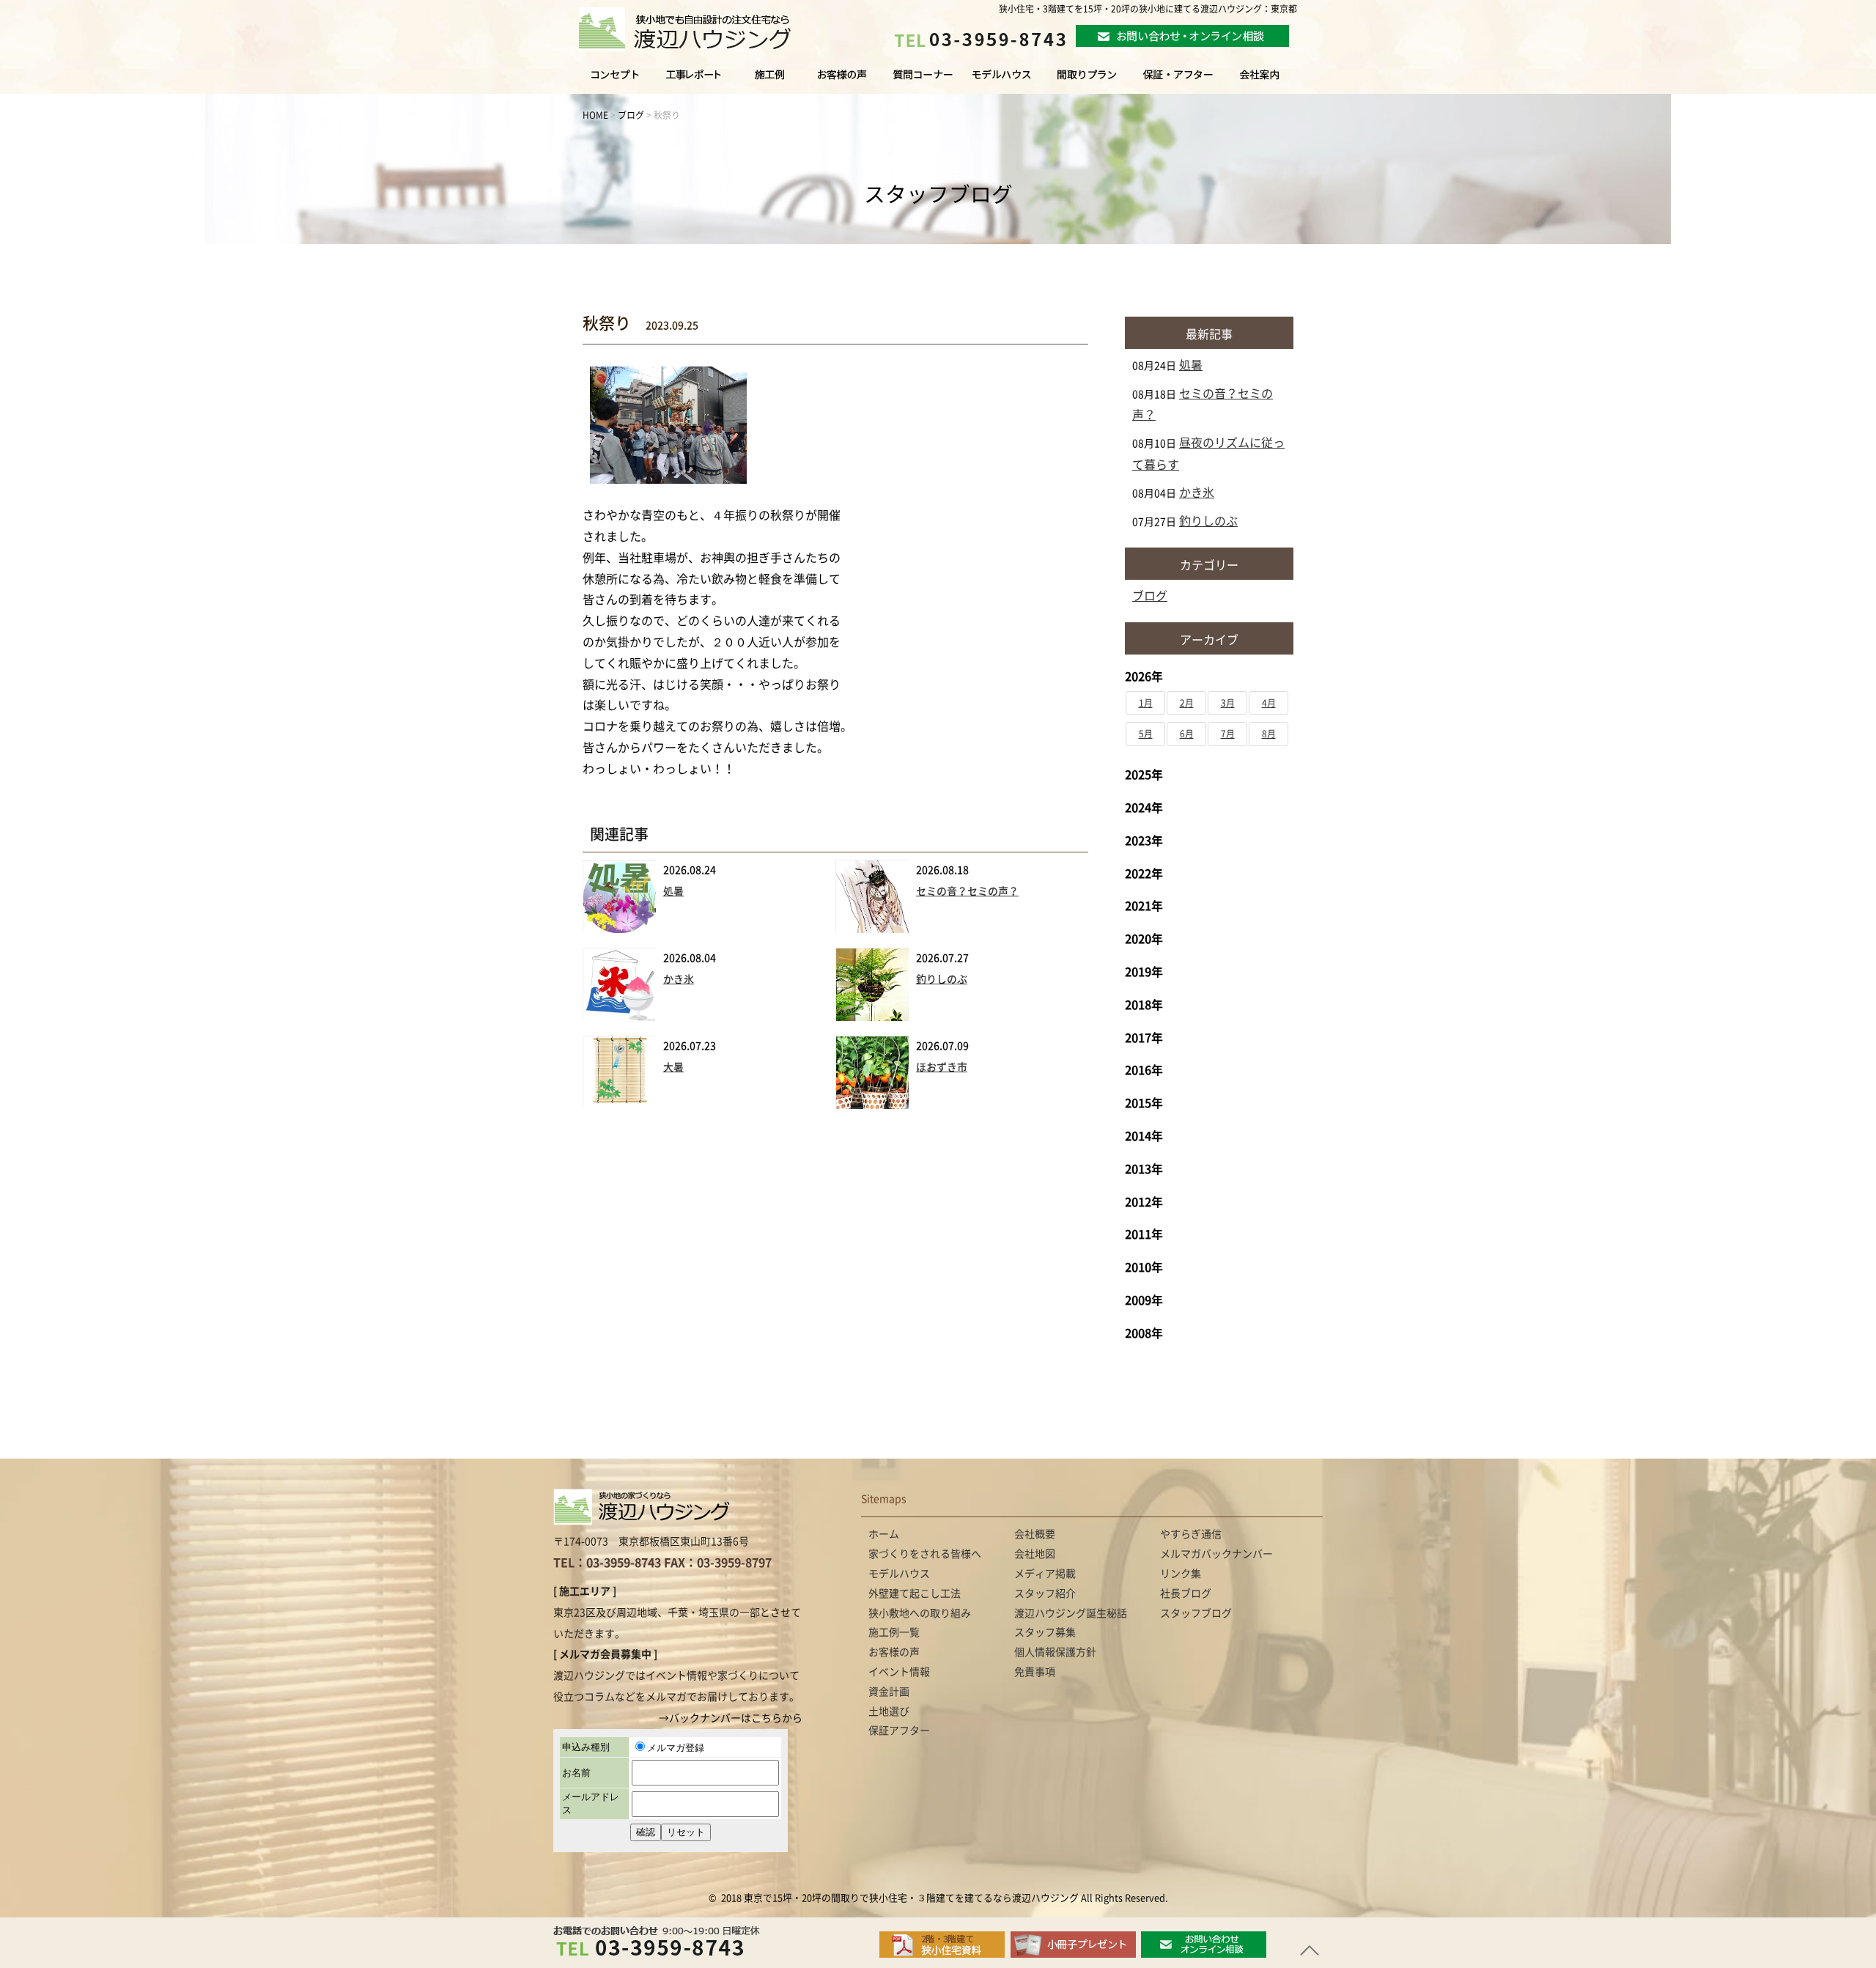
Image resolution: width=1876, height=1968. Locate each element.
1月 (1146, 703)
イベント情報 (899, 1672)
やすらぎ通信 (1191, 1534)
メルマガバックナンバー (1216, 1554)
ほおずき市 (942, 1067)
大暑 (673, 1067)
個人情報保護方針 (1055, 1652)
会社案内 (1274, 81)
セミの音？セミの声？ (967, 891)
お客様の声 (840, 81)
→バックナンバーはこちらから (731, 1718)
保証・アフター (1178, 81)
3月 (1228, 703)
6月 (1187, 734)
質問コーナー (919, 81)
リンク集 (1181, 1574)
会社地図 (1035, 1554)
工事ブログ (696, 81)
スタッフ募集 (1045, 1632)
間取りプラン (1087, 81)
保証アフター (899, 1731)
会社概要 (1035, 1534)
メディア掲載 (1045, 1574)
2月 (1187, 703)
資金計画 (889, 1692)
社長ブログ (1186, 1593)
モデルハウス (1002, 81)
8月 (1269, 734)
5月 (1146, 734)
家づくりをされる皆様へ (604, 81)
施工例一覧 (771, 81)
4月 (1269, 703)
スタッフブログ (1196, 1613)
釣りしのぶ (942, 979)
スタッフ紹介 (1045, 1593)
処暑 (673, 891)
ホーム (884, 1534)
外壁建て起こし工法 (915, 1593)
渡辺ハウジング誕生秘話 (1071, 1613)
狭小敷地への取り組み (920, 1613)
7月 (1228, 734)
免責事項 (1035, 1672)
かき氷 (679, 979)
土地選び (889, 1711)
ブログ (1150, 596)
